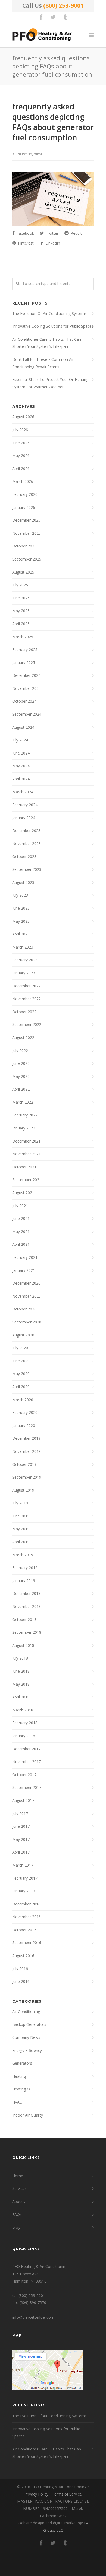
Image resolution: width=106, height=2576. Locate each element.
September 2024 (27, 714)
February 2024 (25, 805)
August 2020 (23, 1335)
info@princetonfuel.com (33, 2317)
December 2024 (26, 675)
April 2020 (21, 1387)
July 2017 (20, 1813)
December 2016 (26, 1904)
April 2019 (21, 1542)
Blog (16, 2227)
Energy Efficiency (27, 2050)
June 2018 (21, 1671)
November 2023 (26, 843)
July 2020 (20, 1348)
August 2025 (23, 572)
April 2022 (21, 1089)
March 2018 (23, 1710)
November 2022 (26, 999)
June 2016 (21, 1981)
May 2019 (21, 1529)
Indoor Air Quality (28, 2115)
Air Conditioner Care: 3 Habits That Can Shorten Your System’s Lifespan (47, 343)
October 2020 (24, 1309)
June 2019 (21, 1516)
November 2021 (26, 1154)
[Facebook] (41, 17)
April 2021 (21, 1244)
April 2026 (21, 469)
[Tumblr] (65, 17)
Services (19, 2188)
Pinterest (25, 243)
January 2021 (24, 1270)
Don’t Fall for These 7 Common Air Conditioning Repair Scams (43, 363)
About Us (20, 2201)
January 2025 (24, 663)
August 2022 (23, 1037)
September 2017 (27, 1787)
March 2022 (23, 1102)
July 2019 (20, 1503)
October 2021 (24, 1167)
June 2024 (21, 753)
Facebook (25, 233)
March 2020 (23, 1400)
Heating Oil (22, 2089)
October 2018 (24, 1619)
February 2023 (25, 960)
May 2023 (21, 921)
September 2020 (27, 1322)
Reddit (76, 233)
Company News (26, 2037)
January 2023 (24, 973)
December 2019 (26, 1438)
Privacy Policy (36, 2494)
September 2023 (27, 869)
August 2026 (23, 417)
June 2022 (21, 1063)
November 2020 (26, 1296)
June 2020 (21, 1361)
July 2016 (20, 1969)
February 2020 (25, 1412)
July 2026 (20, 430)
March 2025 (23, 637)
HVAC (17, 2102)
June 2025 (21, 598)
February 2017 (25, 1878)
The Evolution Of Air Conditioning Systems (49, 313)
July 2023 (20, 895)
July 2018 (20, 1658)
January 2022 (24, 1128)
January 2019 (24, 1581)
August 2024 (23, 727)
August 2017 (23, 1800)
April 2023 (21, 934)
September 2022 (27, 1024)
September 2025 (27, 559)
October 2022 (24, 1012)
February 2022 (25, 1115)
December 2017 (26, 1749)
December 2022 (26, 986)
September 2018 (27, 1632)
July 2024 (20, 740)
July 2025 (20, 585)
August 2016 (23, 1956)
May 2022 (21, 1076)
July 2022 (20, 1051)
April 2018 (21, 1697)
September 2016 (27, 1943)
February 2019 (25, 1568)
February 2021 (25, 1257)
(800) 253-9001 (63, 5)
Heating (19, 2076)
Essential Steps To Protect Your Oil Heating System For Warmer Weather (50, 383)
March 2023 (23, 947)
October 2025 (24, 546)
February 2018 (25, 1723)
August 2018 (23, 1645)
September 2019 (27, 1477)
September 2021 (27, 1180)
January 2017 (24, 1891)
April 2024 (21, 779)
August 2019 (23, 1490)
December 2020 (26, 1283)
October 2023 (24, 857)
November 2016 (26, 1917)
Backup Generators (29, 2024)
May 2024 (21, 766)
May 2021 (21, 1231)
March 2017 (23, 1865)
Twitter (52, 233)
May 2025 (21, 611)
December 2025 (26, 520)
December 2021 (26, 1141)
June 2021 (21, 1218)
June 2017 (21, 1826)
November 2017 (26, 1762)
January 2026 (24, 507)
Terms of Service (67, 2494)
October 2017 (24, 1775)
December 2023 (26, 830)
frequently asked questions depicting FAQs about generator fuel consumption (53, 122)
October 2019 (24, 1464)
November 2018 (26, 1606)
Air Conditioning (26, 2012)
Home (18, 2176)
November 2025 (26, 533)
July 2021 (20, 1206)
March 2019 (23, 1555)
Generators (22, 2063)
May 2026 (21, 456)
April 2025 (21, 624)
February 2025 (25, 650)
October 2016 (24, 1930)
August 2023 (23, 882)
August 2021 (23, 1193)
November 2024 (26, 688)
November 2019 (26, 1451)
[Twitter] (53, 17)
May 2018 (21, 1684)
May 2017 (21, 1839)
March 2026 (23, 481)
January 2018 (24, 1736)
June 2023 (21, 908)
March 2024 (23, 792)
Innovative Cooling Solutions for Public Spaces (53, 326)
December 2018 (26, 1593)
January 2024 (24, 818)
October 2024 (24, 701)
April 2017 (21, 1852)
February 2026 (25, 494)
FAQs (17, 2215)
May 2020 (21, 1374)
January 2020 (24, 1425)
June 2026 (21, 443)
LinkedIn (52, 243)
